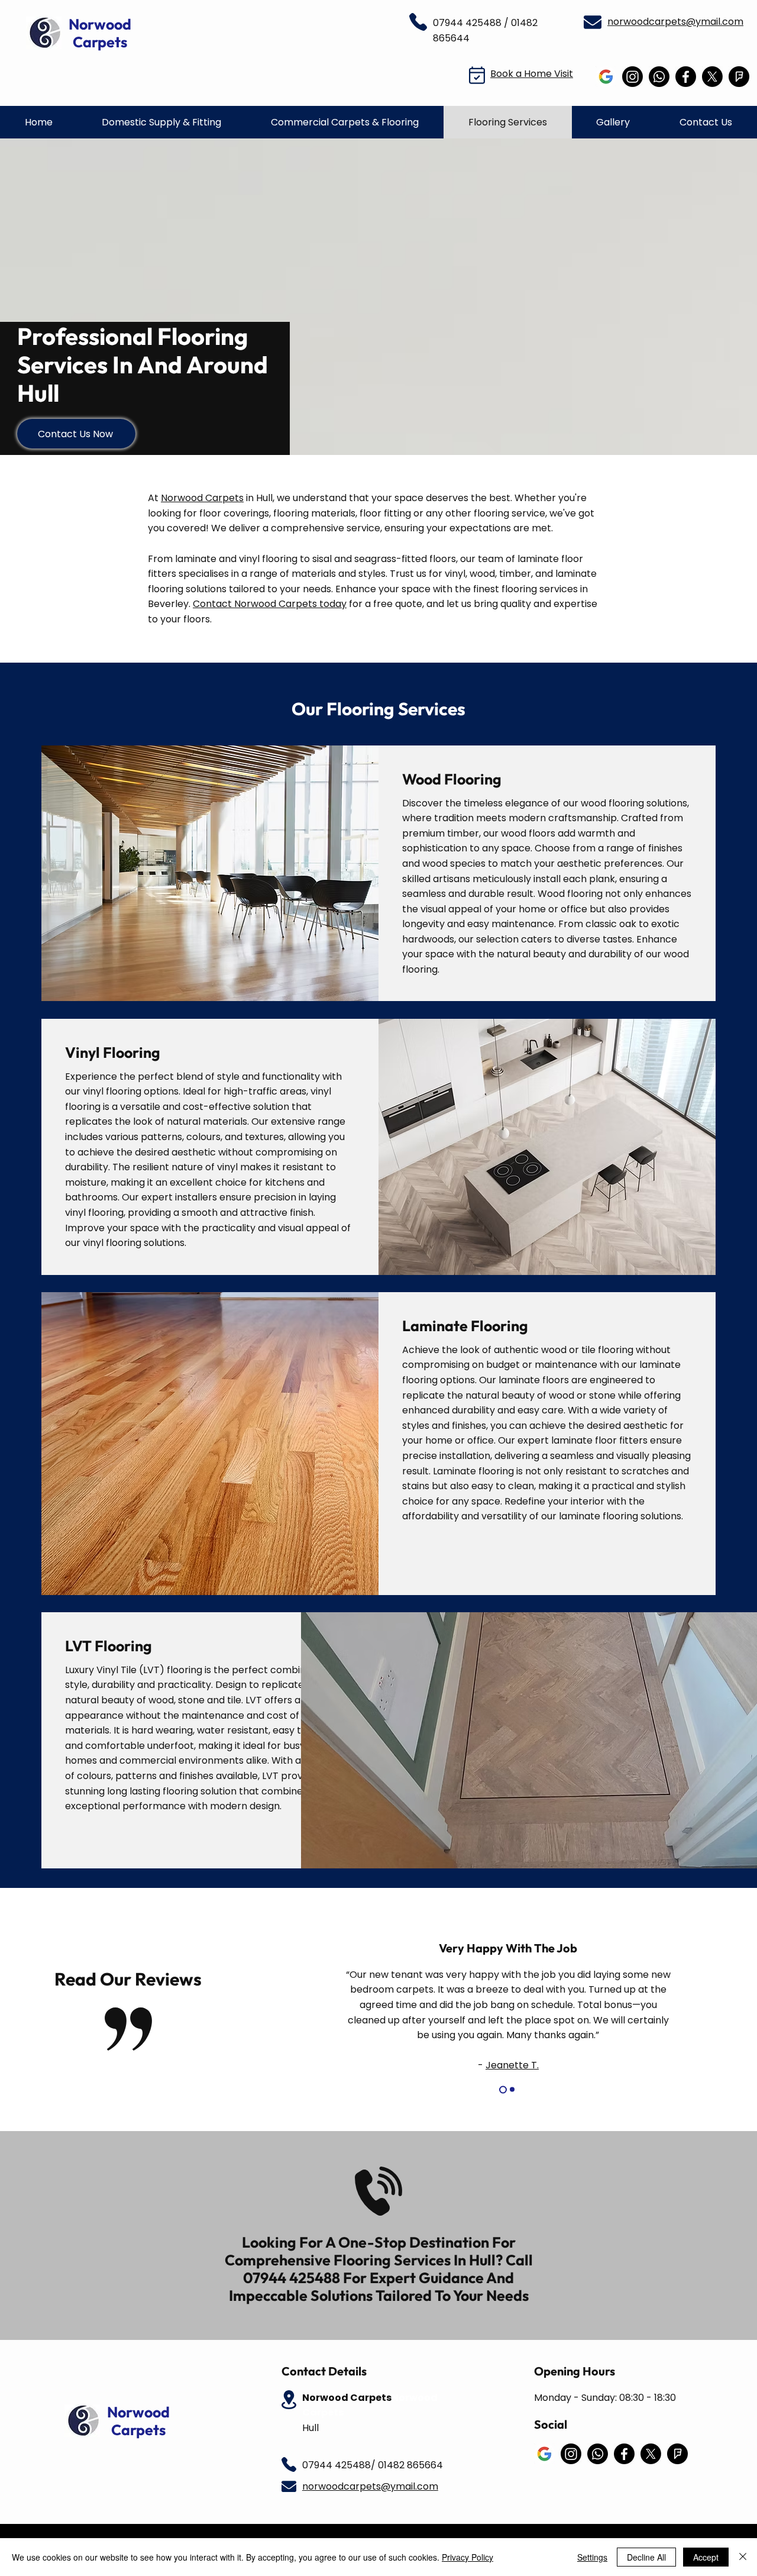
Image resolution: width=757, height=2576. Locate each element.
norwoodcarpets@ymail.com (675, 22)
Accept (706, 2557)
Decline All (646, 2557)
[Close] (743, 2557)
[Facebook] (686, 77)
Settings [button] (592, 2557)
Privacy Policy (468, 2557)
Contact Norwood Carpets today (270, 604)
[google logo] (606, 77)
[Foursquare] (739, 77)
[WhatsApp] (659, 77)
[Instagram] (633, 77)
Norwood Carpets (202, 498)
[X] (712, 77)
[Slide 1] (502, 2090)
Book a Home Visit (532, 74)
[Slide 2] (511, 2089)
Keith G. (512, 2020)
